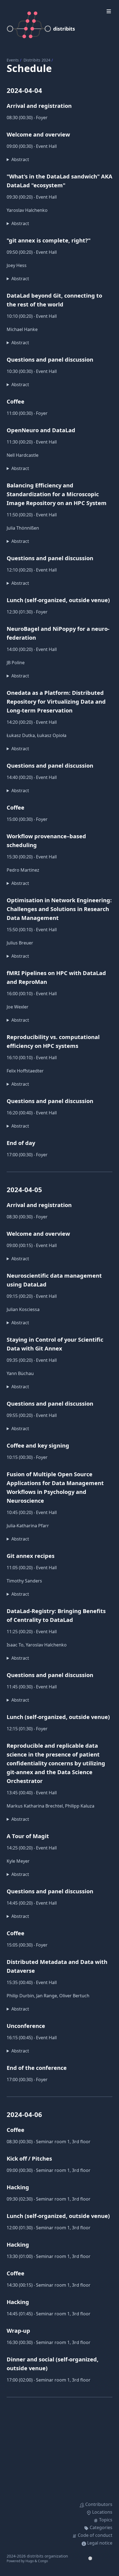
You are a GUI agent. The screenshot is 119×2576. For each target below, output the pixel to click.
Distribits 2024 (37, 60)
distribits (64, 29)
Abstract (20, 159)
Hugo (30, 2561)
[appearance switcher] (90, 2558)
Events (13, 60)
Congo (43, 2561)
